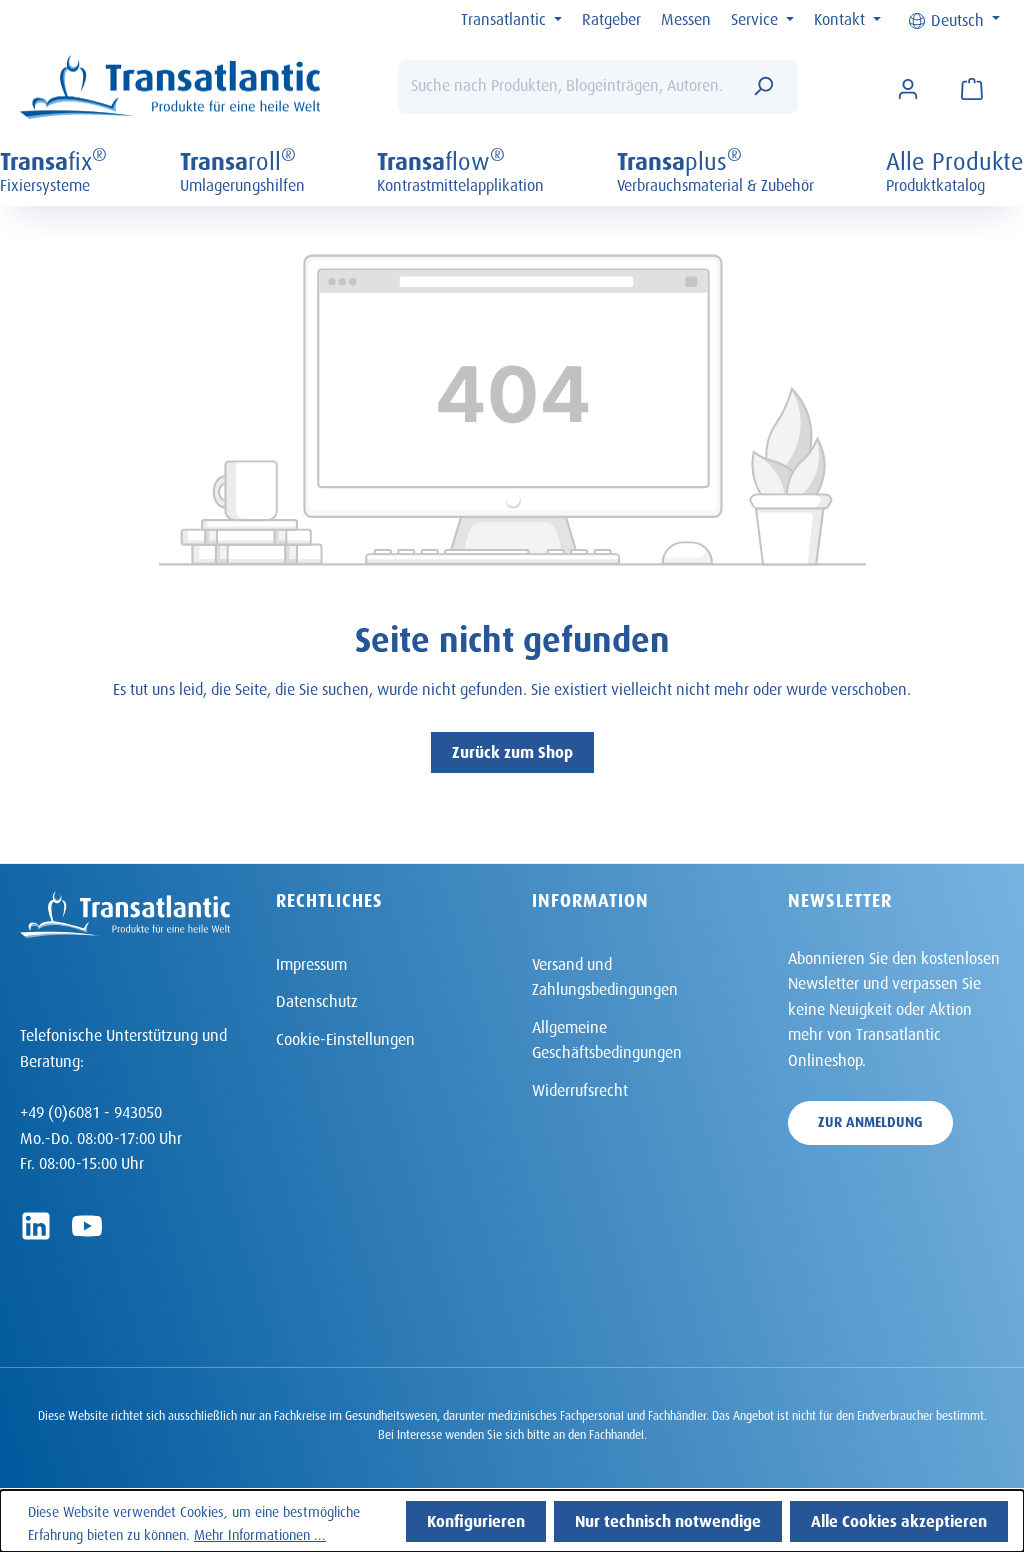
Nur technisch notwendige (668, 1518)
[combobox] (567, 87)
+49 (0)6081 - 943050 (91, 1109)
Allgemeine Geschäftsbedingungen (607, 1037)
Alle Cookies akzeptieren (899, 1518)
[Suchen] (763, 87)
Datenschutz (317, 998)
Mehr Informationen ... (260, 1532)
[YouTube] (87, 1226)
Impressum (311, 961)
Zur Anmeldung (870, 1119)
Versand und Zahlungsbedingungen (605, 974)
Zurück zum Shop (512, 749)
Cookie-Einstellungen (345, 1036)
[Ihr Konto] (908, 87)
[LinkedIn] (36, 1226)
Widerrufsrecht (580, 1087)
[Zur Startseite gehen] (170, 87)
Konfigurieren (476, 1518)
